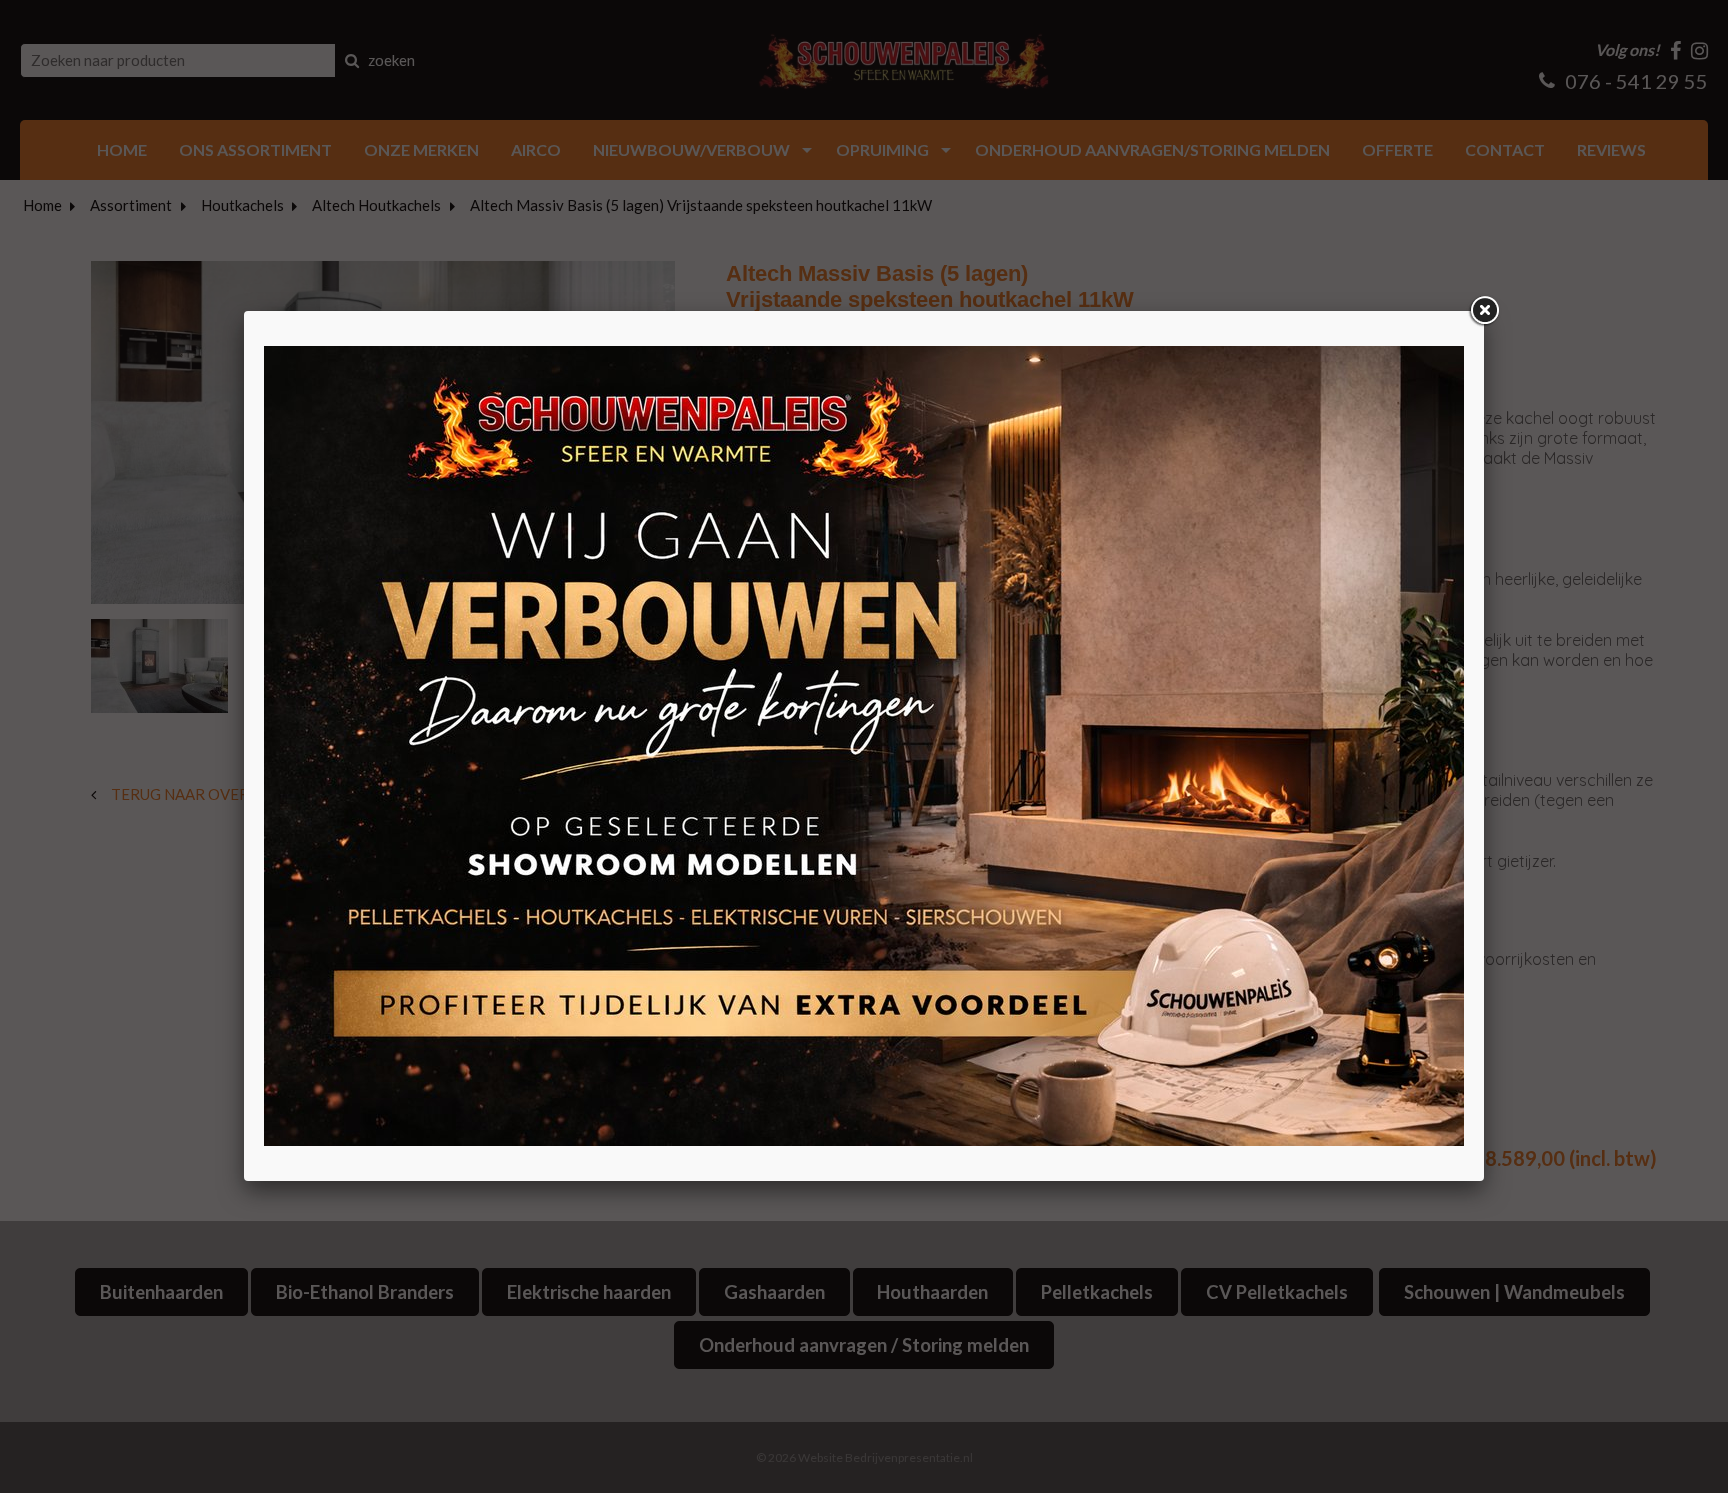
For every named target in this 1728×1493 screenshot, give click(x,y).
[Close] (1484, 311)
